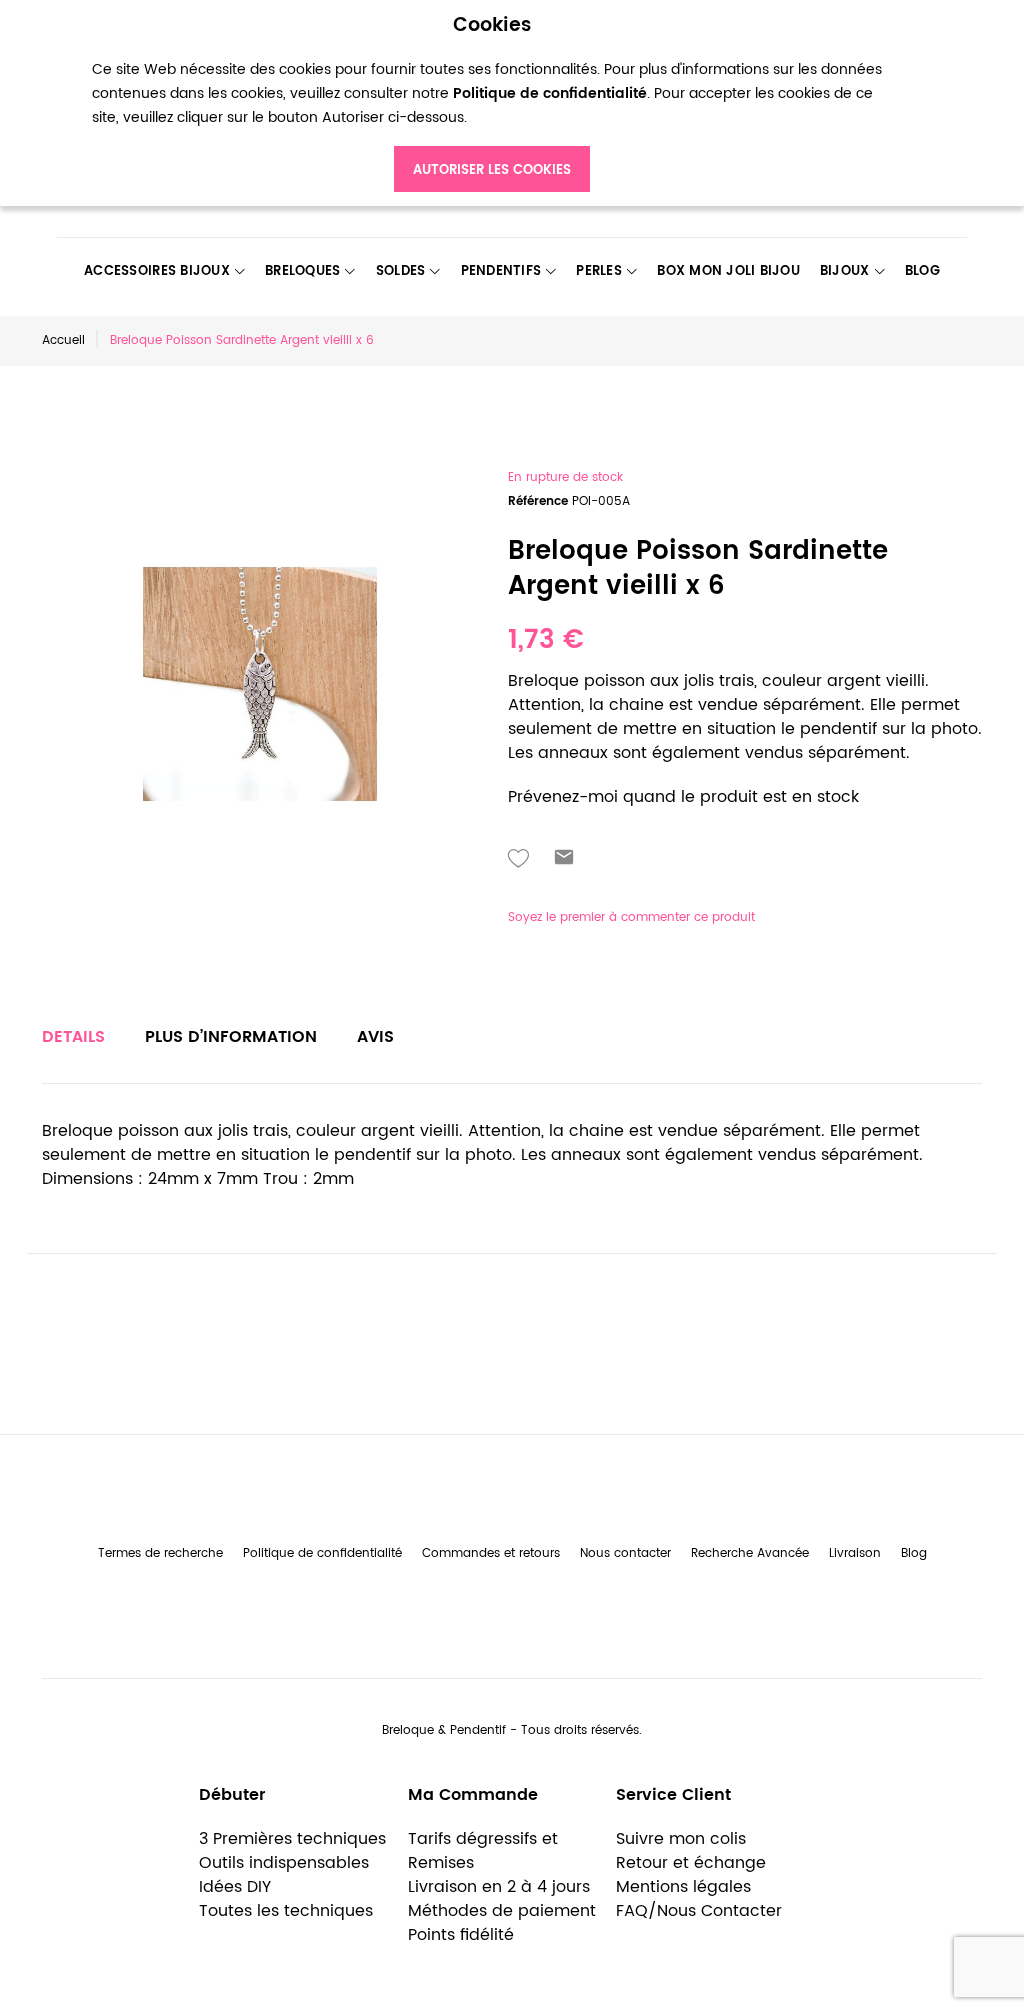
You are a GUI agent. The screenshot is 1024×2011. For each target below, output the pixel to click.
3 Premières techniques (292, 1839)
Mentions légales (683, 1887)
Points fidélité (461, 1935)
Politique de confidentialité (322, 1553)
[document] (492, 103)
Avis (375, 1037)
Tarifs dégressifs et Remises (483, 1851)
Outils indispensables (284, 1863)
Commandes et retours (491, 1553)
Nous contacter (625, 1553)
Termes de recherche (160, 1553)
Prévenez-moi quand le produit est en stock (683, 797)
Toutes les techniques (286, 1911)
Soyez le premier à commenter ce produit (631, 917)
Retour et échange (691, 1863)
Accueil (63, 340)
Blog (914, 1553)
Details (73, 1037)
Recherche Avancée (750, 1553)
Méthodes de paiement (502, 1911)
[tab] (73, 1037)
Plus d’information (231, 1037)
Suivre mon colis (681, 1839)
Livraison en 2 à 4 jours (499, 1887)
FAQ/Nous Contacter (699, 1911)
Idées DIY (235, 1887)
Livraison (855, 1553)
